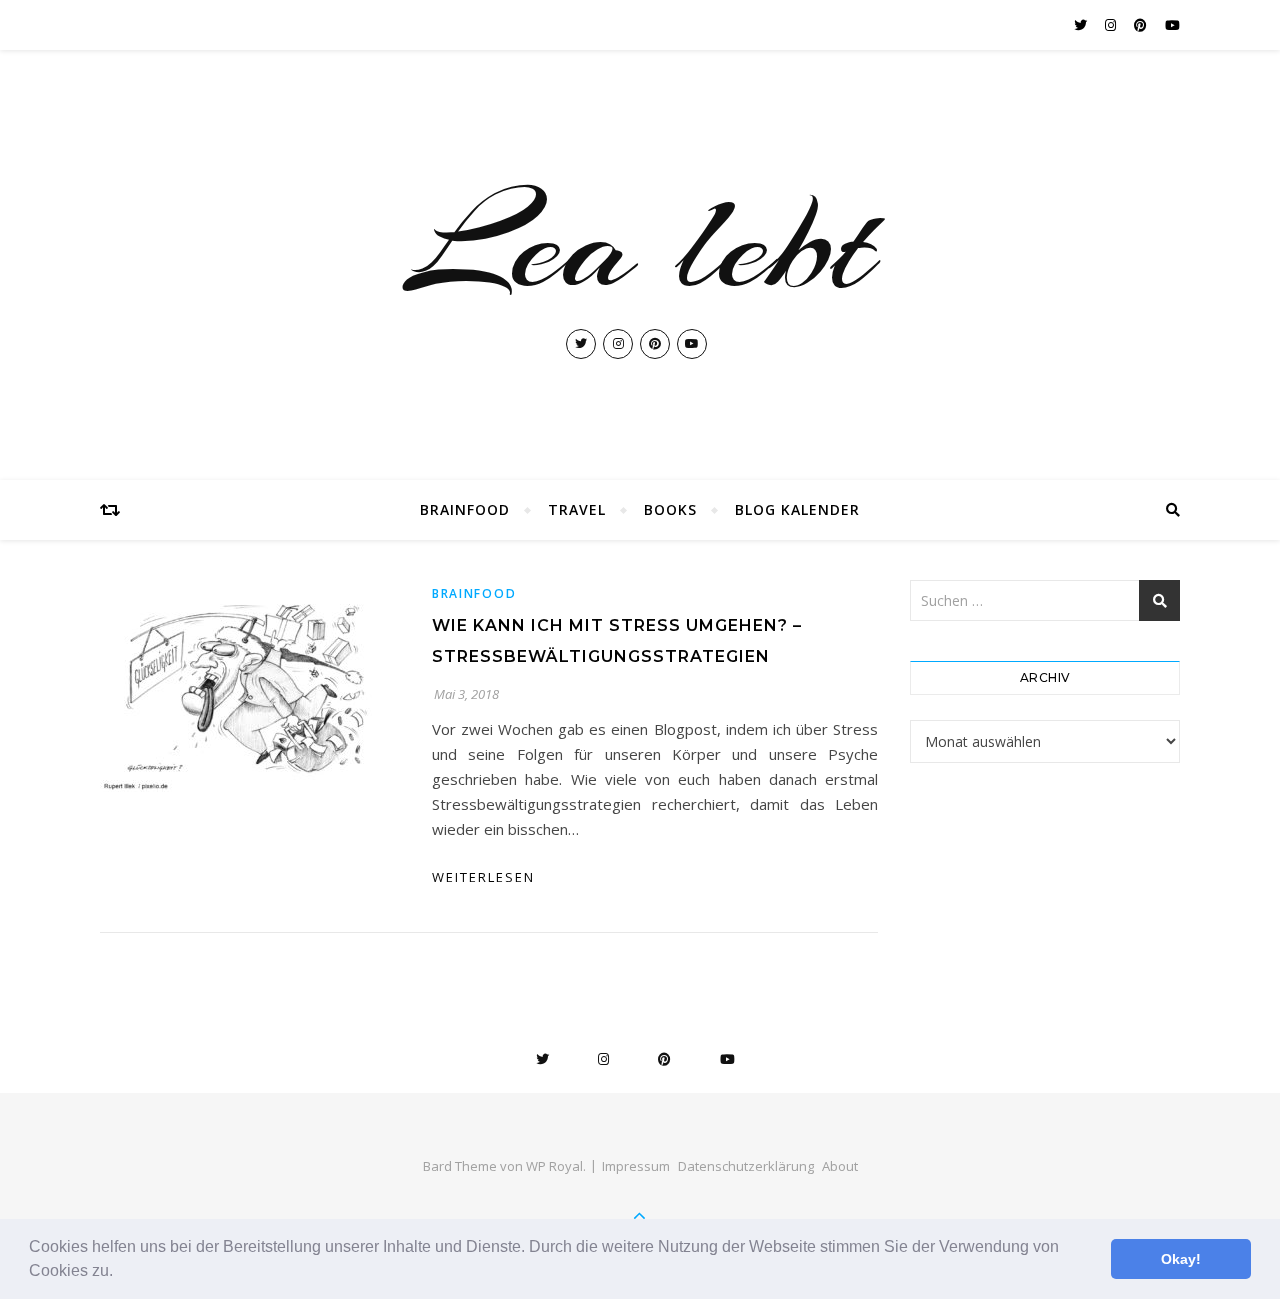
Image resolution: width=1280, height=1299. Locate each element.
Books (670, 509)
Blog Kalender (797, 509)
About (840, 1166)
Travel (577, 509)
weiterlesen (483, 877)
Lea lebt (640, 244)
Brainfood (465, 509)
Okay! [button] (1181, 1259)
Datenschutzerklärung (746, 1166)
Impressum (636, 1166)
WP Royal (554, 1166)
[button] (120, 1273)
